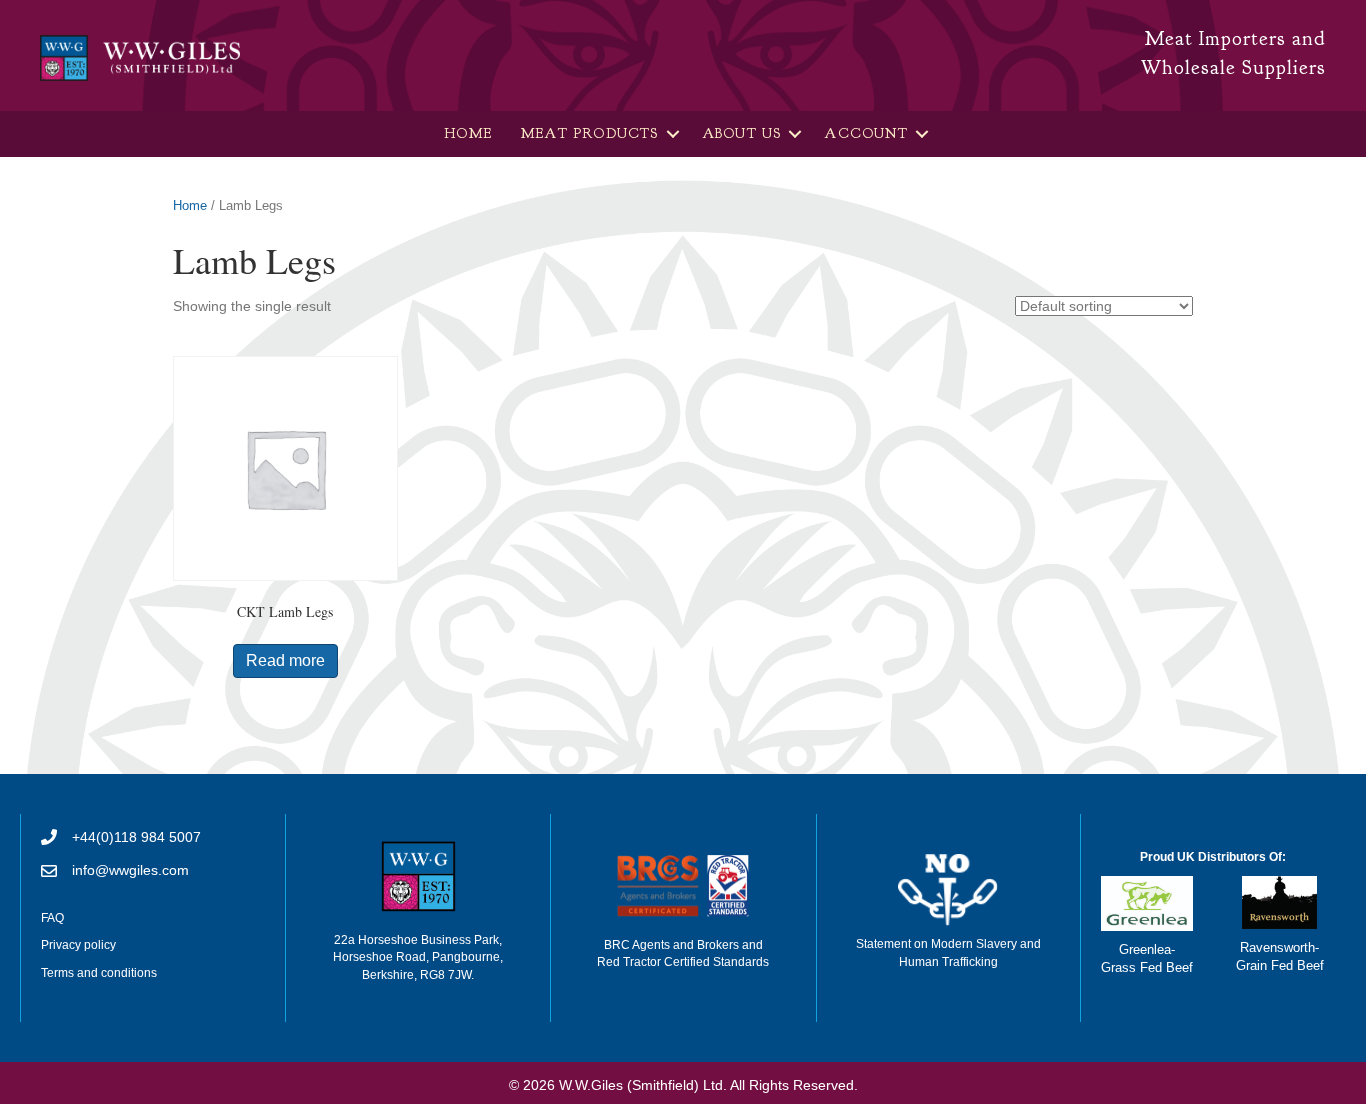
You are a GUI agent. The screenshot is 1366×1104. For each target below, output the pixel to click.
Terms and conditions (99, 973)
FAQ (52, 918)
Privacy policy (78, 945)
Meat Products (590, 133)
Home (468, 133)
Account (865, 133)
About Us (742, 133)
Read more (285, 660)
